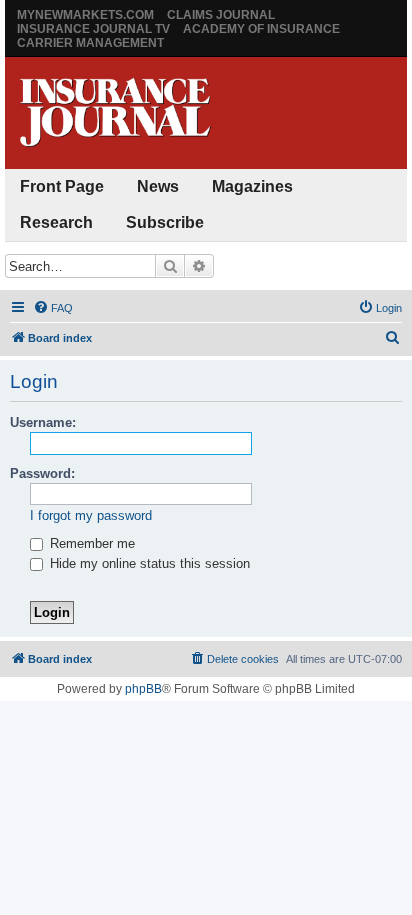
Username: (43, 422)
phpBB (143, 689)
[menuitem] (53, 308)
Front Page (62, 186)
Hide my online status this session (148, 563)
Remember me (90, 543)
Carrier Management (90, 43)
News (158, 186)
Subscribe (165, 222)
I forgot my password (91, 515)
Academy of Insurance (261, 29)
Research (56, 222)
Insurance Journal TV (93, 29)
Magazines (252, 186)
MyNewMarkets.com (85, 15)
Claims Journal (221, 15)
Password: (42, 473)
